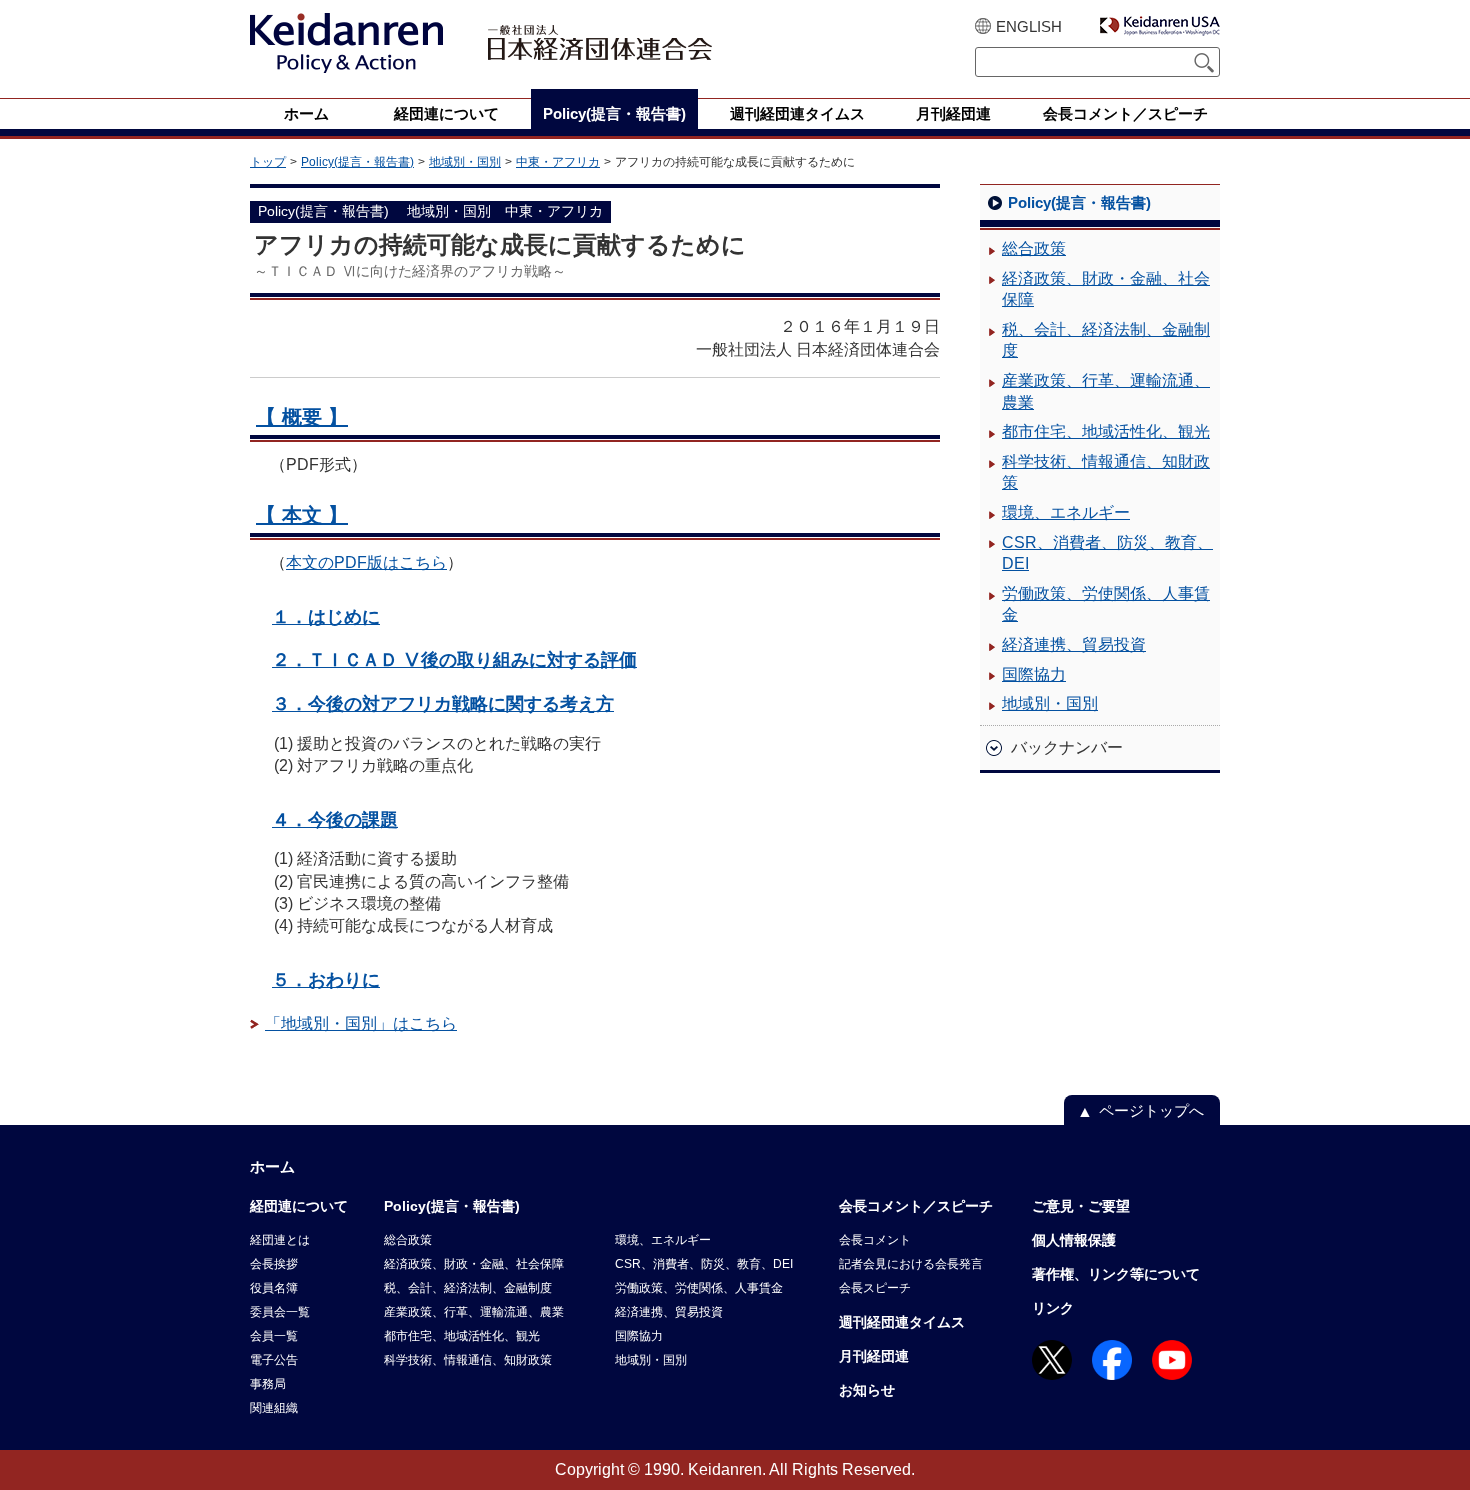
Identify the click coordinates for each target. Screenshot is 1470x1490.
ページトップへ (1151, 1110)
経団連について (299, 1206)
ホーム (272, 1166)
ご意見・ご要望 (1081, 1206)
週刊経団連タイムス (902, 1322)
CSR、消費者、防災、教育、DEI (1107, 553)
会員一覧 (274, 1336)
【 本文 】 (302, 515)
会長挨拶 (274, 1264)
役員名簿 (274, 1288)
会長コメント (875, 1240)
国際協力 (1034, 674)
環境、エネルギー (1066, 512)
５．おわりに (326, 979)
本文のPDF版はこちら (366, 562)
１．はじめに (326, 616)
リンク (1053, 1308)
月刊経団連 (874, 1356)
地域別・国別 (465, 162)
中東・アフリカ (558, 162)
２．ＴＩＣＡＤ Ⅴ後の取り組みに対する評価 (454, 659)
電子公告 (274, 1360)
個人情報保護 (1074, 1240)
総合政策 (1034, 248)
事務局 (268, 1384)
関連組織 (274, 1408)
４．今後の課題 (335, 819)
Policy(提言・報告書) (357, 162)
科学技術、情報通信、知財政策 (1106, 472)
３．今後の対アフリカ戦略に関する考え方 (443, 703)
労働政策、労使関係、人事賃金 (1106, 604)
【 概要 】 (302, 417)
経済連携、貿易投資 (1074, 644)
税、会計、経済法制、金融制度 (1106, 340)
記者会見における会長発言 (911, 1264)
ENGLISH (1029, 26)
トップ (268, 162)
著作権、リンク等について (1116, 1274)
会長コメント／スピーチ (916, 1206)
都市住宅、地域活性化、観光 (1106, 431)
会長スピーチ (875, 1288)
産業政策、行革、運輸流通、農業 (1106, 391)
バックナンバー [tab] (1067, 747)
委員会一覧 (280, 1312)
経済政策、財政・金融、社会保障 (1106, 289)
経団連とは (280, 1240)
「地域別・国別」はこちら (361, 1023)
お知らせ (867, 1390)
